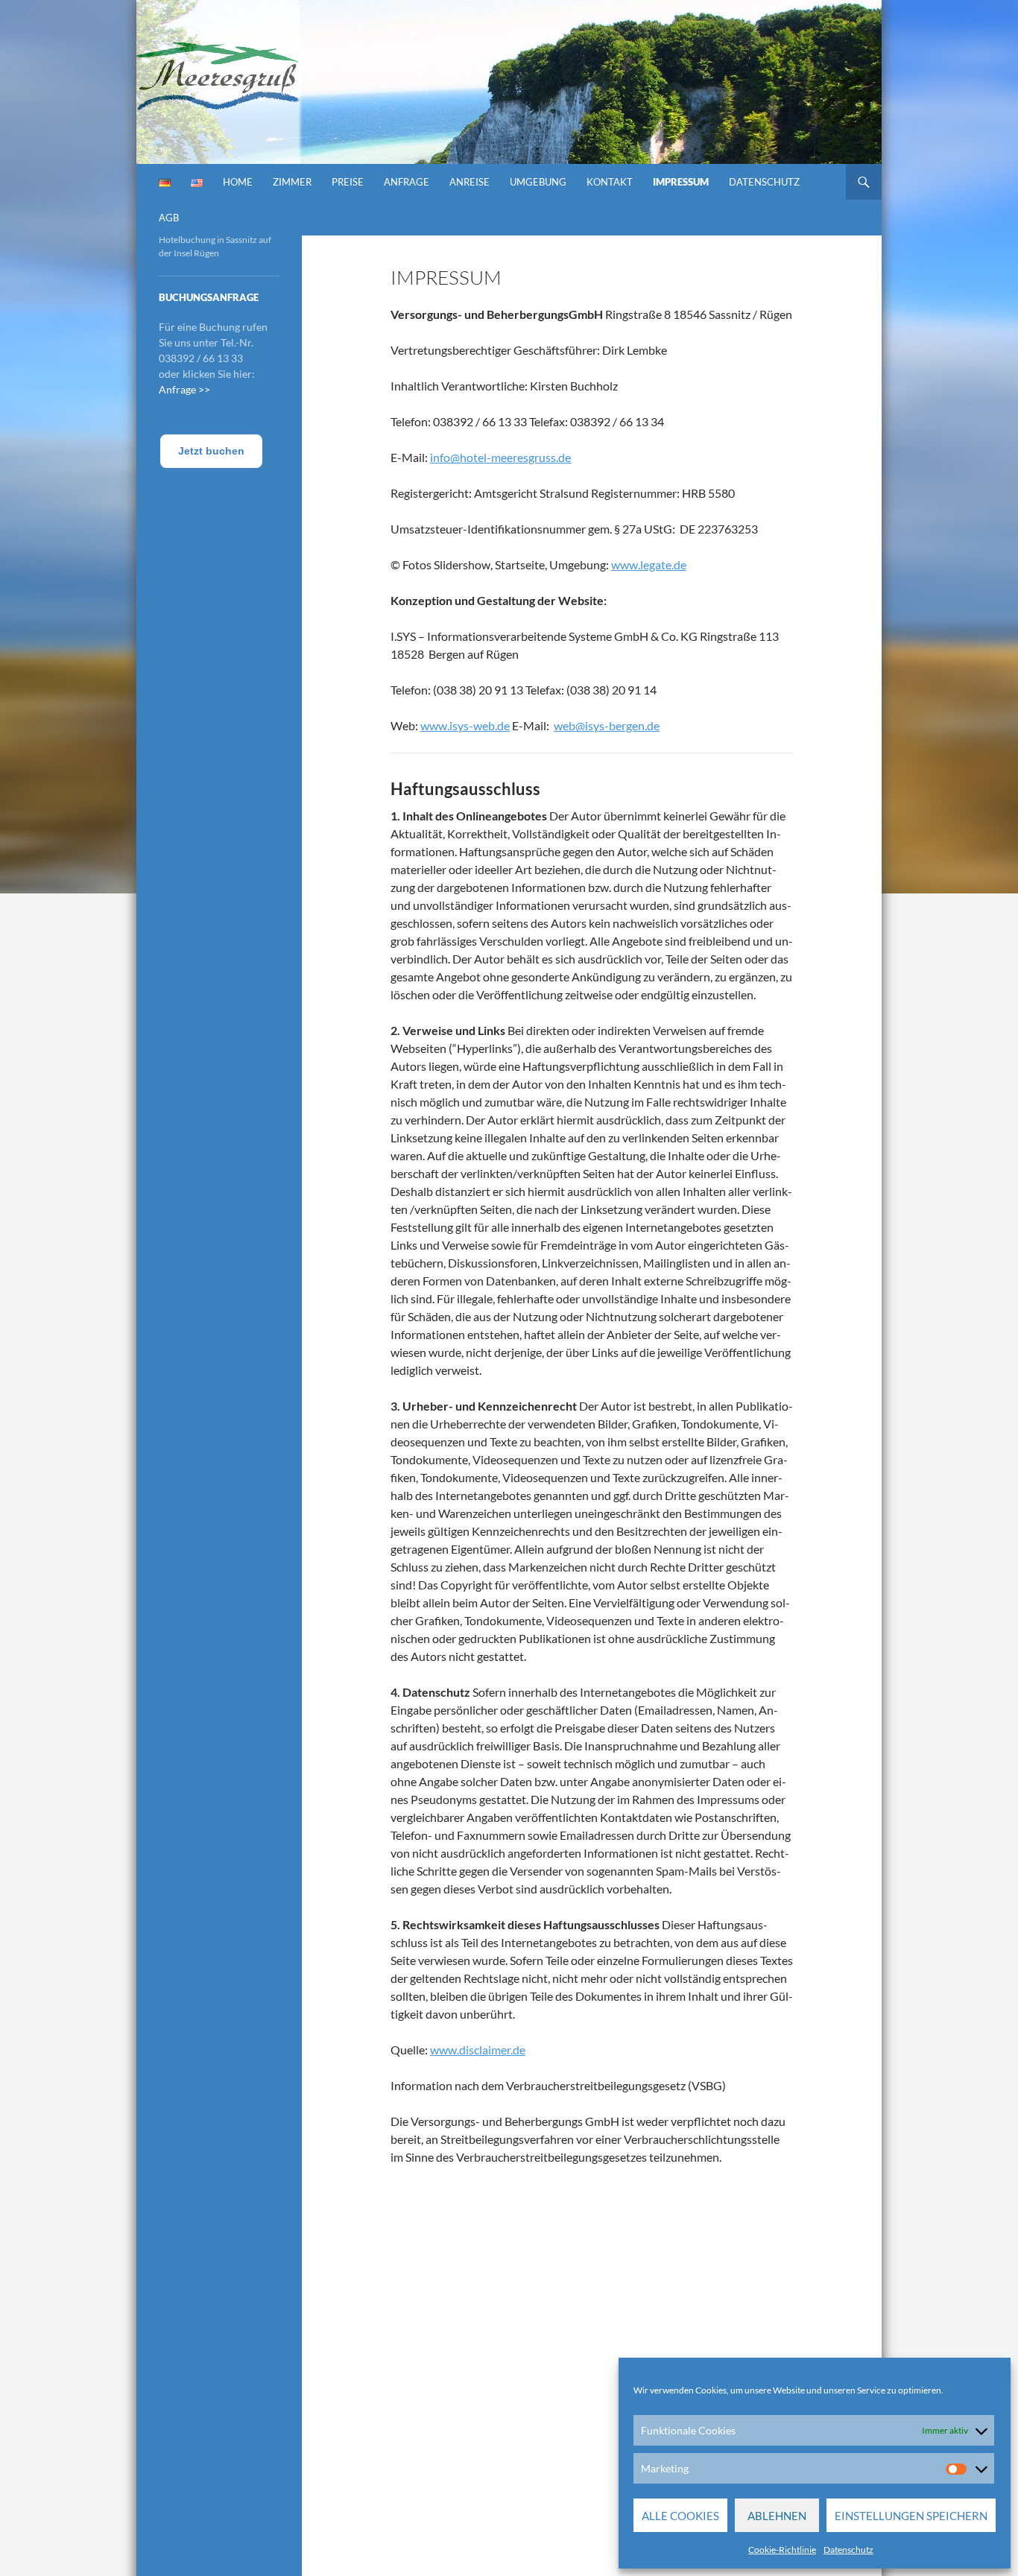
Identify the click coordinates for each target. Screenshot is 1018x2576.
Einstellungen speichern (911, 2516)
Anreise (470, 182)
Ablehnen (777, 2516)
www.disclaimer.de (478, 2050)
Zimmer (292, 182)
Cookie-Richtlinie (782, 2550)
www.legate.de (649, 564)
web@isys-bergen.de (607, 725)
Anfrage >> (184, 389)
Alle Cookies (680, 2516)
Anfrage (407, 182)
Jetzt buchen (211, 451)
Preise (348, 182)
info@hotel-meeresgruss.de (500, 457)
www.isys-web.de (465, 725)
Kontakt (610, 182)
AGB (169, 218)
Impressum (681, 182)
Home (238, 182)
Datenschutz (848, 2550)
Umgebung (538, 182)
